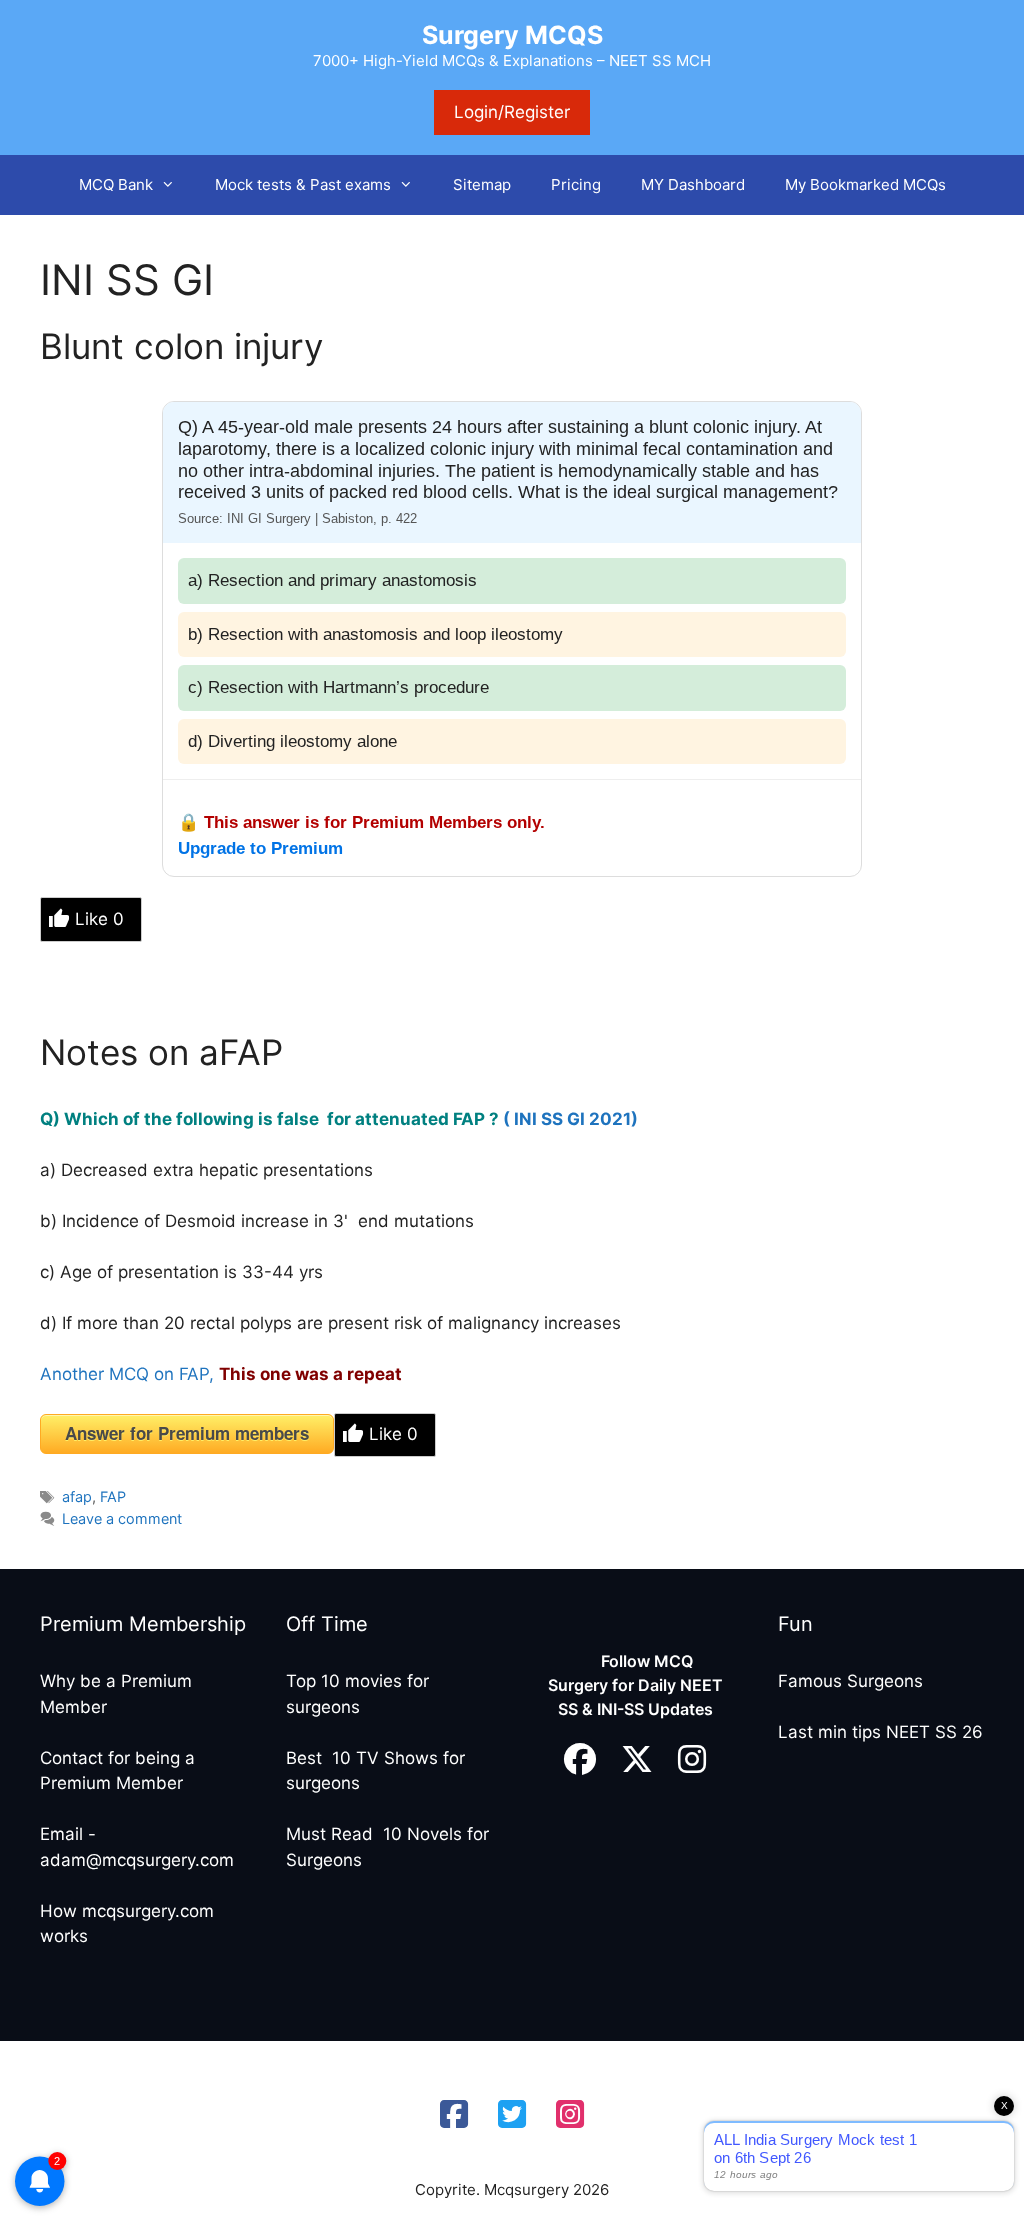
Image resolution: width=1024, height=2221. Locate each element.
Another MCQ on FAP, (127, 1374)
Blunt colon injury (181, 346)
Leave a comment (122, 1518)
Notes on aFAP (161, 1052)
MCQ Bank (116, 184)
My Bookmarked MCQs (865, 184)
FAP (113, 1496)
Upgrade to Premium (260, 848)
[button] (174, 185)
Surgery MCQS (512, 35)
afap (77, 1496)
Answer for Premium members (187, 1433)
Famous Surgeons (850, 1681)
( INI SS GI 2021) (572, 1119)
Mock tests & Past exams (303, 184)
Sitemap (482, 184)
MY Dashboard (693, 184)
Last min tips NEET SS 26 (880, 1732)
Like (99, 919)
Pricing (576, 184)
